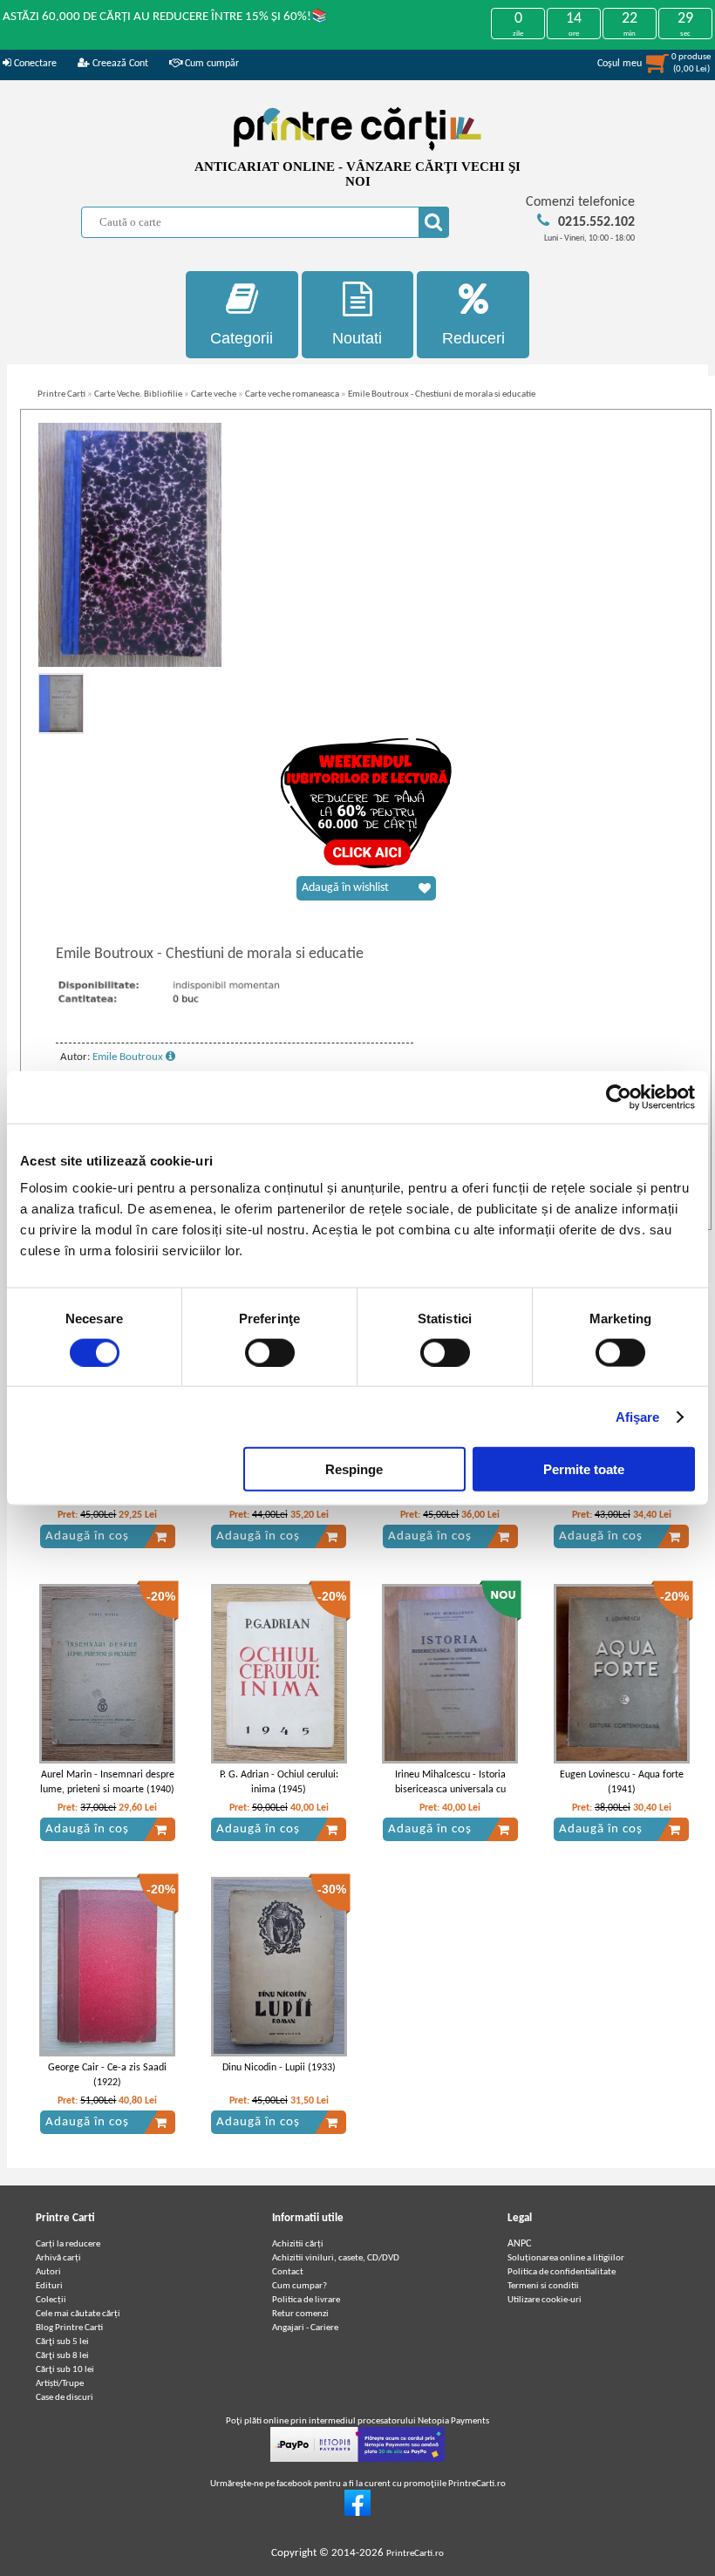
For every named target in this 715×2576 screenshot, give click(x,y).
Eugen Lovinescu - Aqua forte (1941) (622, 1782)
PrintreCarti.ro (415, 2554)
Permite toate (584, 1469)
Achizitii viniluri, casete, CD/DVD (336, 2258)
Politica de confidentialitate (562, 2272)
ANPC (519, 2244)
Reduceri (473, 338)
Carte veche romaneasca (292, 394)
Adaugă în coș (87, 1536)
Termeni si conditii (543, 2286)
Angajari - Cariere (305, 2328)
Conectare (34, 64)
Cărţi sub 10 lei (65, 2370)
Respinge (354, 1469)
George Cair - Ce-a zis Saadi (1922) (107, 2075)
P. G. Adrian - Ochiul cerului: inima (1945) (279, 1782)
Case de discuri (65, 2398)
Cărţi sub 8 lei (62, 2356)
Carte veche (214, 394)
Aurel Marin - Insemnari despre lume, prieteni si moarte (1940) (107, 1782)
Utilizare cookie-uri (545, 2300)
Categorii (242, 338)
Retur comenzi (300, 2314)
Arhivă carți (58, 2258)
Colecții (51, 2300)
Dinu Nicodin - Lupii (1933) (279, 2068)
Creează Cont (119, 64)
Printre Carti (61, 394)
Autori (48, 2272)
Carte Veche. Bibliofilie (138, 394)
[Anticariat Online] (357, 2514)
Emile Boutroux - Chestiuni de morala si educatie (442, 394)
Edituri (49, 2286)
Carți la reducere (68, 2244)
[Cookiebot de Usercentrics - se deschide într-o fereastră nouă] (619, 1097)
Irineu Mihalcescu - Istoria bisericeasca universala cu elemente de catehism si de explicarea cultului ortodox (450, 1797)
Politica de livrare (306, 2300)
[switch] (270, 1352)
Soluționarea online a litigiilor (566, 2258)
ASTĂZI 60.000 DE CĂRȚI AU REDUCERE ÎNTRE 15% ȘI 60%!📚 (165, 17)
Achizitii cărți (298, 2244)
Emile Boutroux (129, 1057)
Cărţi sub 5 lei (62, 2342)
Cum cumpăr (211, 64)
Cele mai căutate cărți (78, 2314)
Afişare (638, 1416)
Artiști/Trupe (60, 2384)
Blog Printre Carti (69, 2328)
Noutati (357, 338)
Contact (288, 2272)
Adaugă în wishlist (345, 888)
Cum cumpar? (300, 2286)
